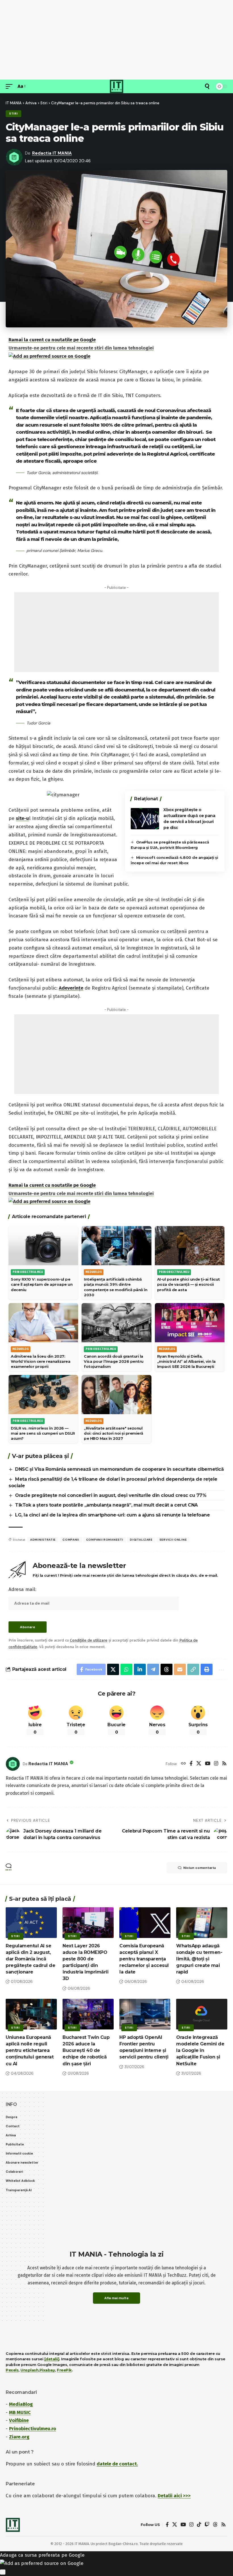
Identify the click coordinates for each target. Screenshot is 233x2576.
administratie (43, 1540)
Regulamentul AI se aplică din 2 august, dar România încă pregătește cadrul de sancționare (30, 1959)
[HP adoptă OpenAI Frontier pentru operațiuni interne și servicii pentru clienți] (145, 2014)
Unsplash (29, 2370)
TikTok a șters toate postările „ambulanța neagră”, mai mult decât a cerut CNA (106, 1505)
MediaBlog (21, 2404)
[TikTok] (199, 2525)
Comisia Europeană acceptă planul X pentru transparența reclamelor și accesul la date (144, 1959)
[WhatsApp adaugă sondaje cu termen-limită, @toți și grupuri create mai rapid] (202, 1923)
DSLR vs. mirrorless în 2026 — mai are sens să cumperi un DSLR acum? (43, 1433)
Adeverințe (71, 988)
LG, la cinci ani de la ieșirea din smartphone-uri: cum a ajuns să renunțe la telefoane (112, 1515)
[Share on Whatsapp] (126, 1669)
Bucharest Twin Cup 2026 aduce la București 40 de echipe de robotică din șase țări (86, 2051)
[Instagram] (216, 1764)
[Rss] (224, 1764)
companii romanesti (105, 1540)
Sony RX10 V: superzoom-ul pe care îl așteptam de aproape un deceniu (42, 1284)
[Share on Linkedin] (140, 1669)
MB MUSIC (20, 2412)
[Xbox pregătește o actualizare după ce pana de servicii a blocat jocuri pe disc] (145, 819)
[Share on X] (113, 1669)
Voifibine (19, 2420)
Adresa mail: (22, 1589)
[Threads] (215, 2525)
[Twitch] (207, 2525)
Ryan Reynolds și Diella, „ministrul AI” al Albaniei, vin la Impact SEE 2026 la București (186, 1361)
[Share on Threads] (167, 1669)
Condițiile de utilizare (89, 1640)
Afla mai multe (116, 2298)
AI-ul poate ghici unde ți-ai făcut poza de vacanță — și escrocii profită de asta (189, 1284)
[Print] (207, 1669)
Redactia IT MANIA (52, 153)
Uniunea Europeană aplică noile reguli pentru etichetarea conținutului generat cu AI (30, 2051)
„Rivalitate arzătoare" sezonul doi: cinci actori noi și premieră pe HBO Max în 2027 (114, 1433)
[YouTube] (208, 1764)
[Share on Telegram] (153, 1669)
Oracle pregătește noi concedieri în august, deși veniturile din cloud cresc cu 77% (111, 1495)
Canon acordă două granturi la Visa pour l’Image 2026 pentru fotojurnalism (114, 1361)
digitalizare (141, 1540)
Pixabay (47, 2370)
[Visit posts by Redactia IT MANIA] (13, 1764)
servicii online (173, 1540)
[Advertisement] (116, 40)
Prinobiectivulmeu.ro (33, 2429)
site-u (22, 818)
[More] (221, 1669)
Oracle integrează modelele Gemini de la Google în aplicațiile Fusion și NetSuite (200, 2051)
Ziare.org (19, 2437)
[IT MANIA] (116, 86)
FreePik (64, 2370)
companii (71, 1540)
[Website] (183, 1764)
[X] (199, 1764)
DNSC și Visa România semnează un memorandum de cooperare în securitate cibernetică (119, 1469)
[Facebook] (191, 1764)
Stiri (13, 114)
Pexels (12, 2370)
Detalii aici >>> (174, 2496)
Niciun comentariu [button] (200, 1868)
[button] (11, 87)
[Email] (180, 1669)
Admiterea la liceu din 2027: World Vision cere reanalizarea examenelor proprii (40, 1361)
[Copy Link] (193, 1669)
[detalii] (52, 2359)
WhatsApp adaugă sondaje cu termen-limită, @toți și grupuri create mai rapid (199, 1959)
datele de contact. (117, 2464)
